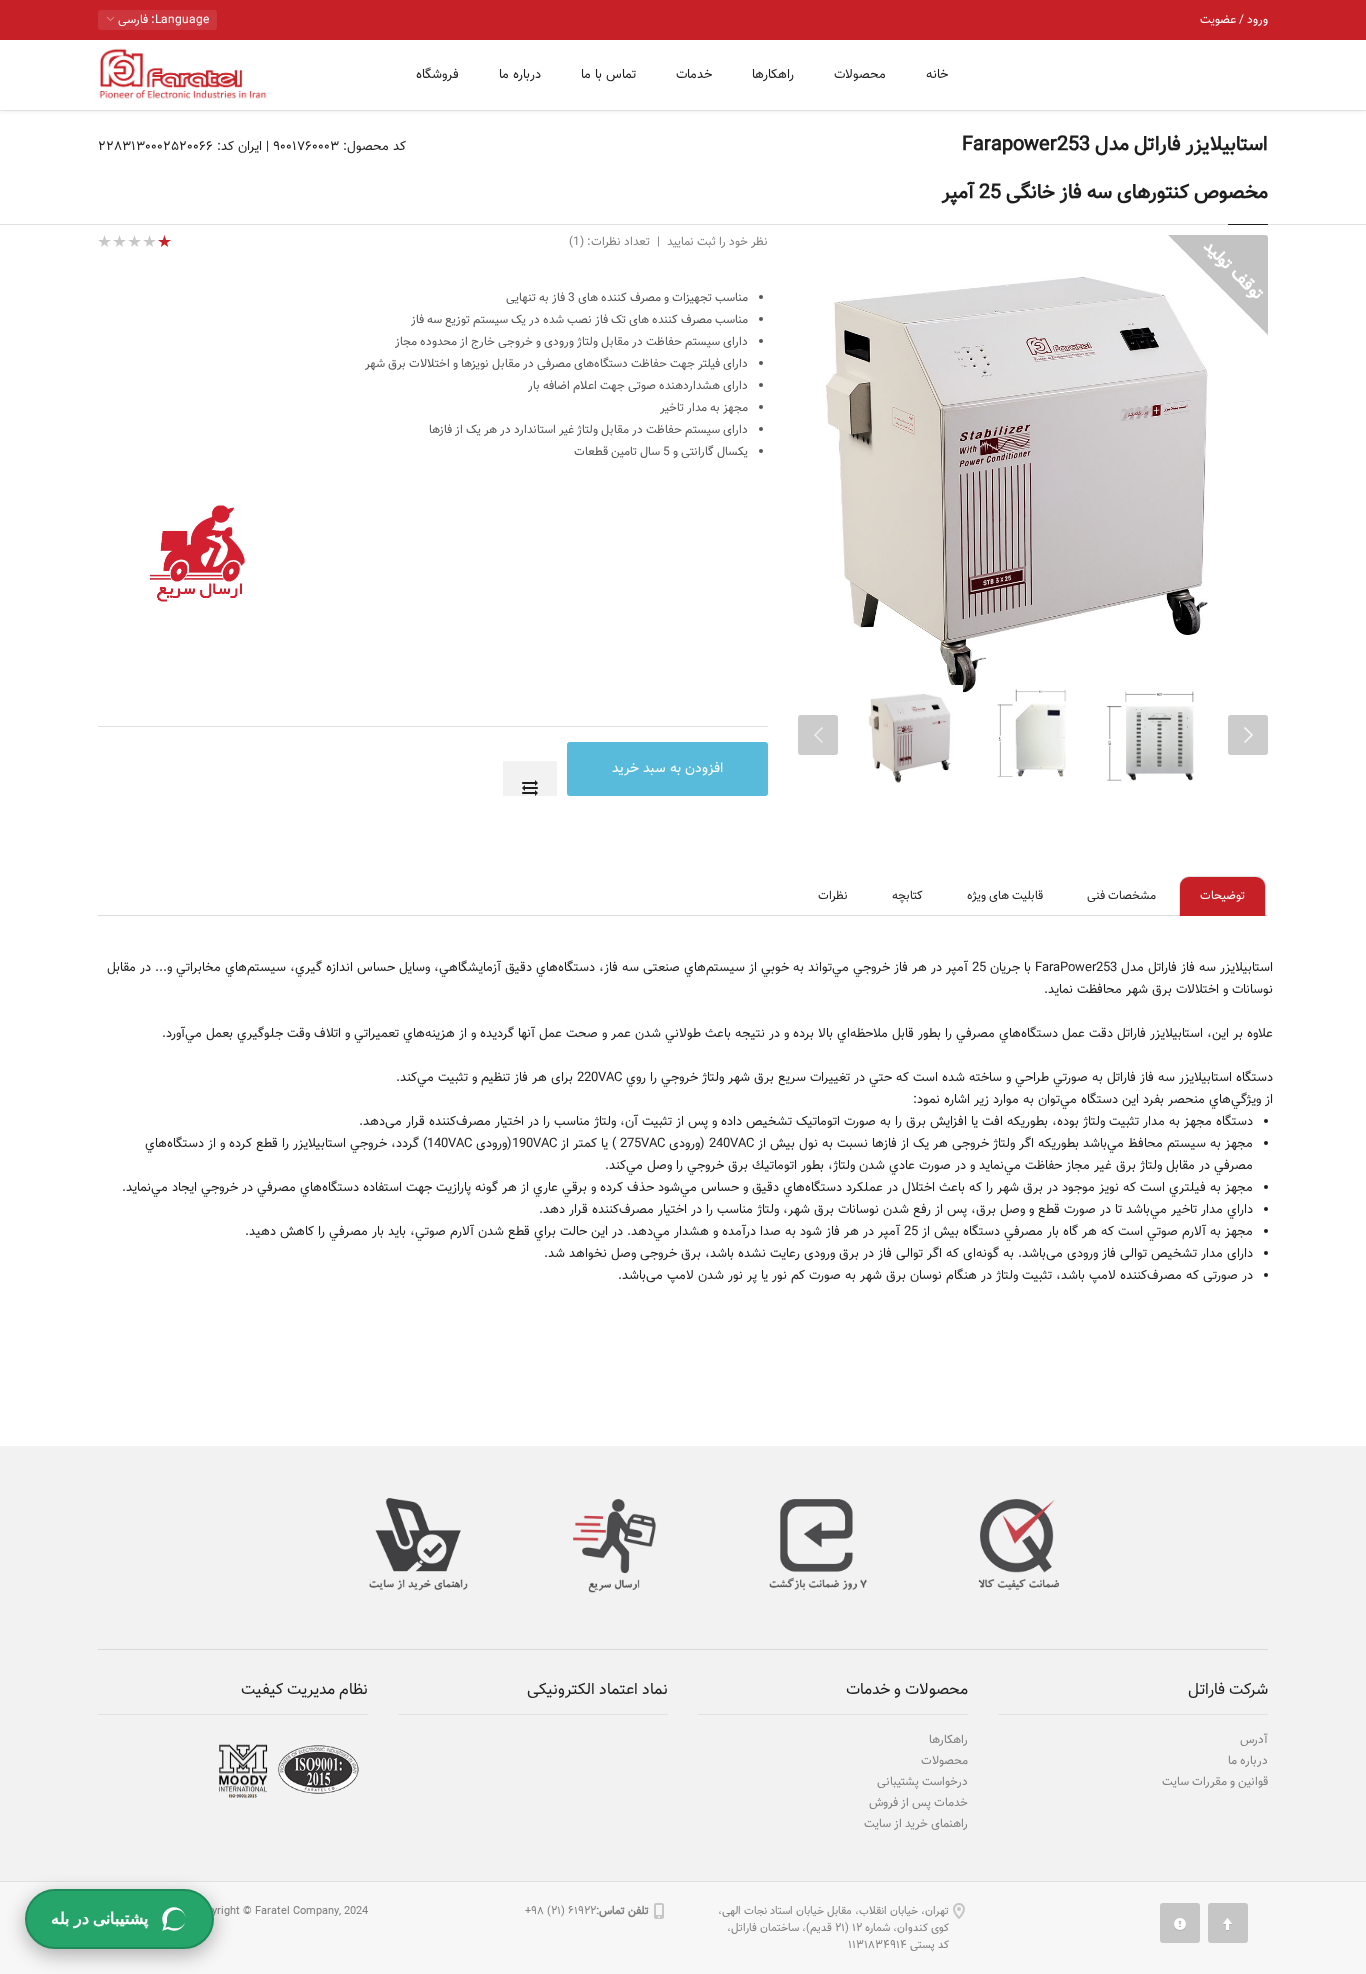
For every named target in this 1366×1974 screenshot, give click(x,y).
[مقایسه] (530, 778)
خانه (937, 75)
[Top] (1228, 1923)
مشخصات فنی (1121, 896)
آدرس (1254, 1740)
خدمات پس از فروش (918, 1803)
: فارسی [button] (162, 20)
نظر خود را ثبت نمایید (717, 242)
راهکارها (948, 1740)
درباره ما (520, 75)
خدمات (694, 75)
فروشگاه (437, 75)
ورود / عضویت (1234, 20)
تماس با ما (608, 75)
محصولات (860, 75)
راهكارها (773, 75)
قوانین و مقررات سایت (1215, 1782)
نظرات (833, 896)
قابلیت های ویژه (1005, 896)
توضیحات (1222, 896)
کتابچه (907, 896)
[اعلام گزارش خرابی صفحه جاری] (1180, 1923)
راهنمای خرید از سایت (916, 1824)
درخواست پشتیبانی (922, 1782)
